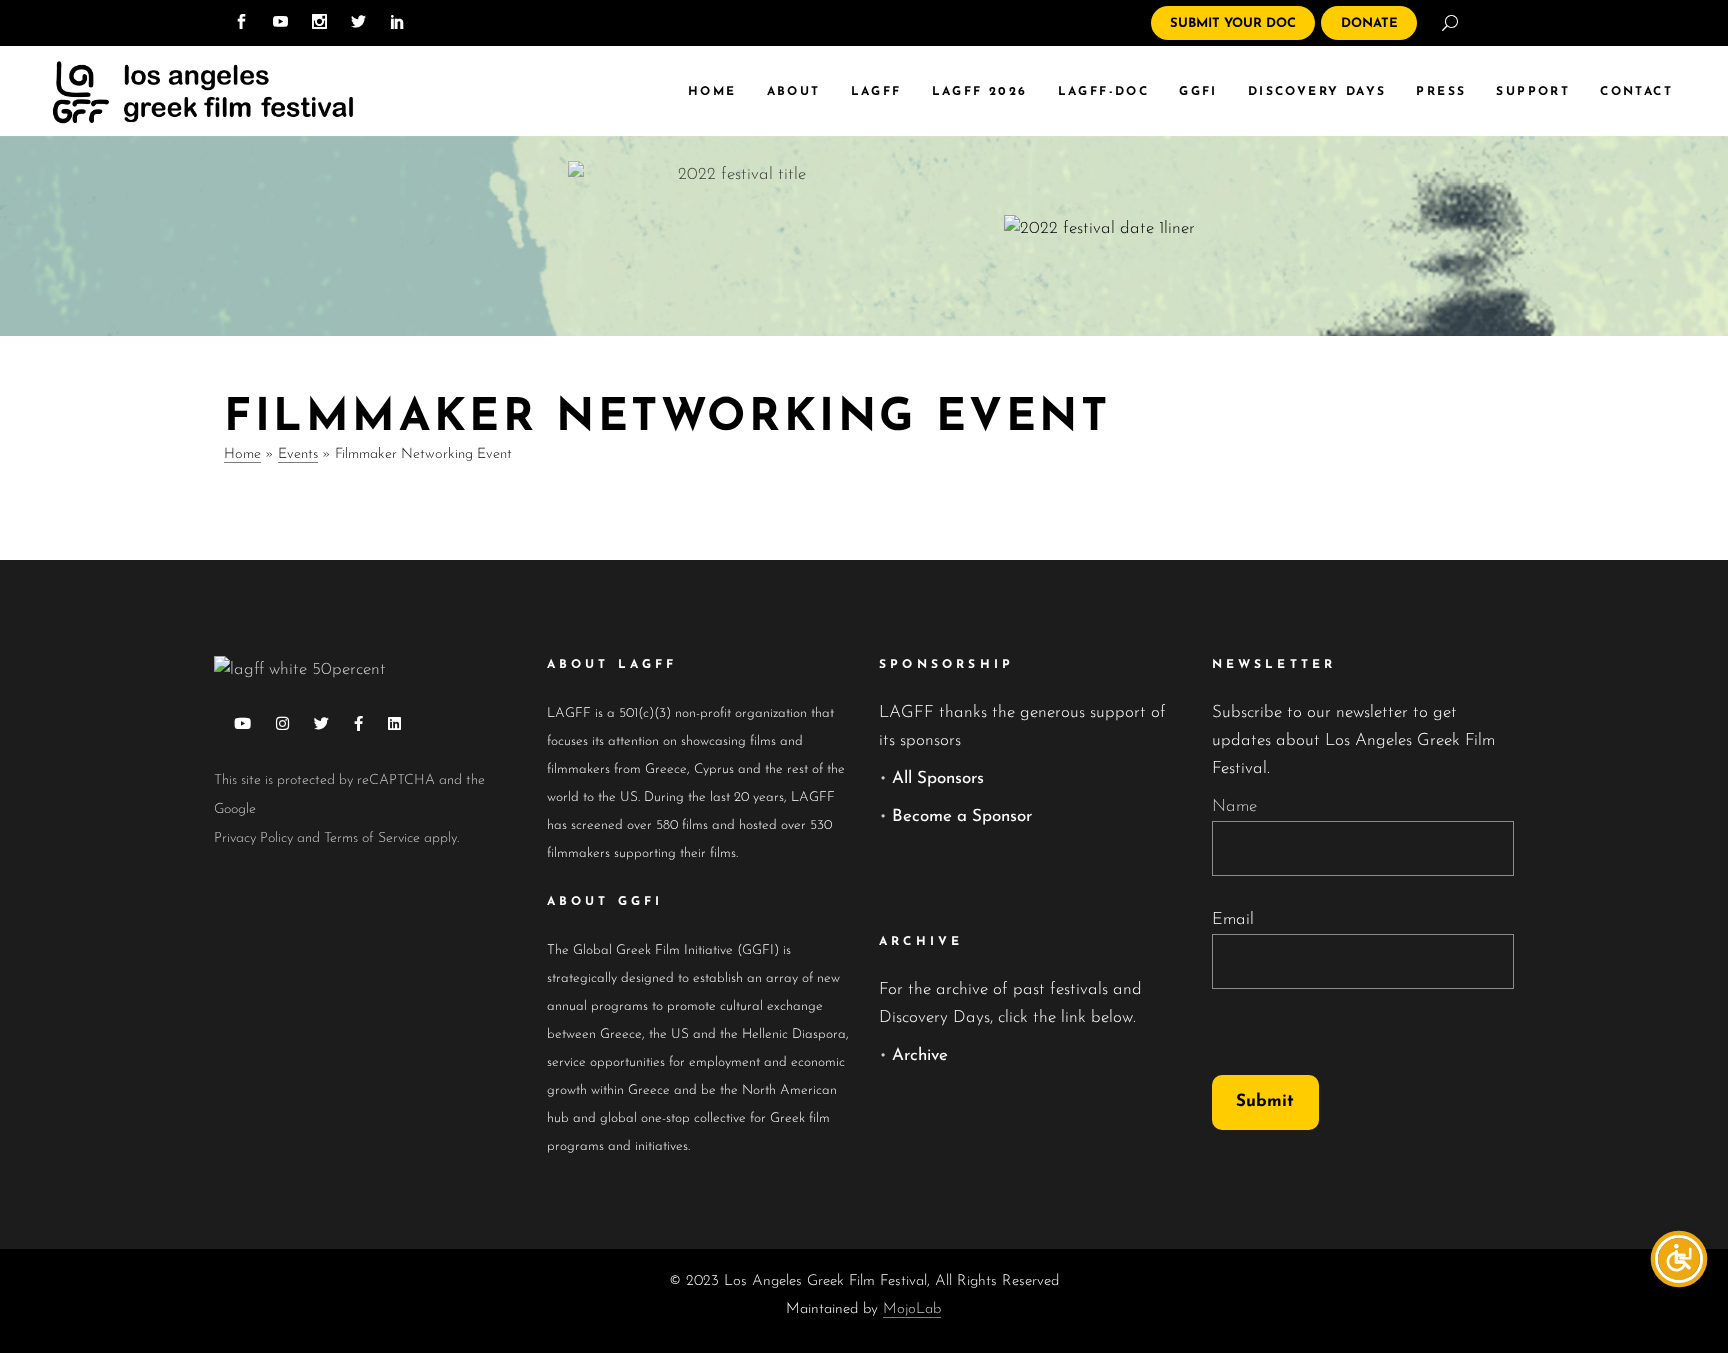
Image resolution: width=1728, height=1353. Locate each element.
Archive (920, 1055)
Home (242, 454)
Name (1234, 806)
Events (298, 454)
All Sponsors (938, 778)
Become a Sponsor (962, 816)
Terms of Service (372, 838)
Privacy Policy (253, 838)
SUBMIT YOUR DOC (1233, 23)
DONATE (1369, 23)
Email (1233, 919)
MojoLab (912, 1309)
